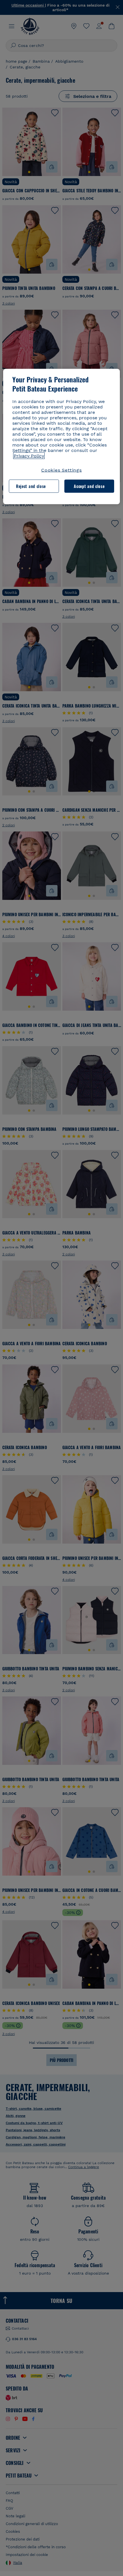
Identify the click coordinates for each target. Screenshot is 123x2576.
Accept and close (89, 486)
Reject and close (31, 486)
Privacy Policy (29, 456)
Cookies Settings (61, 470)
